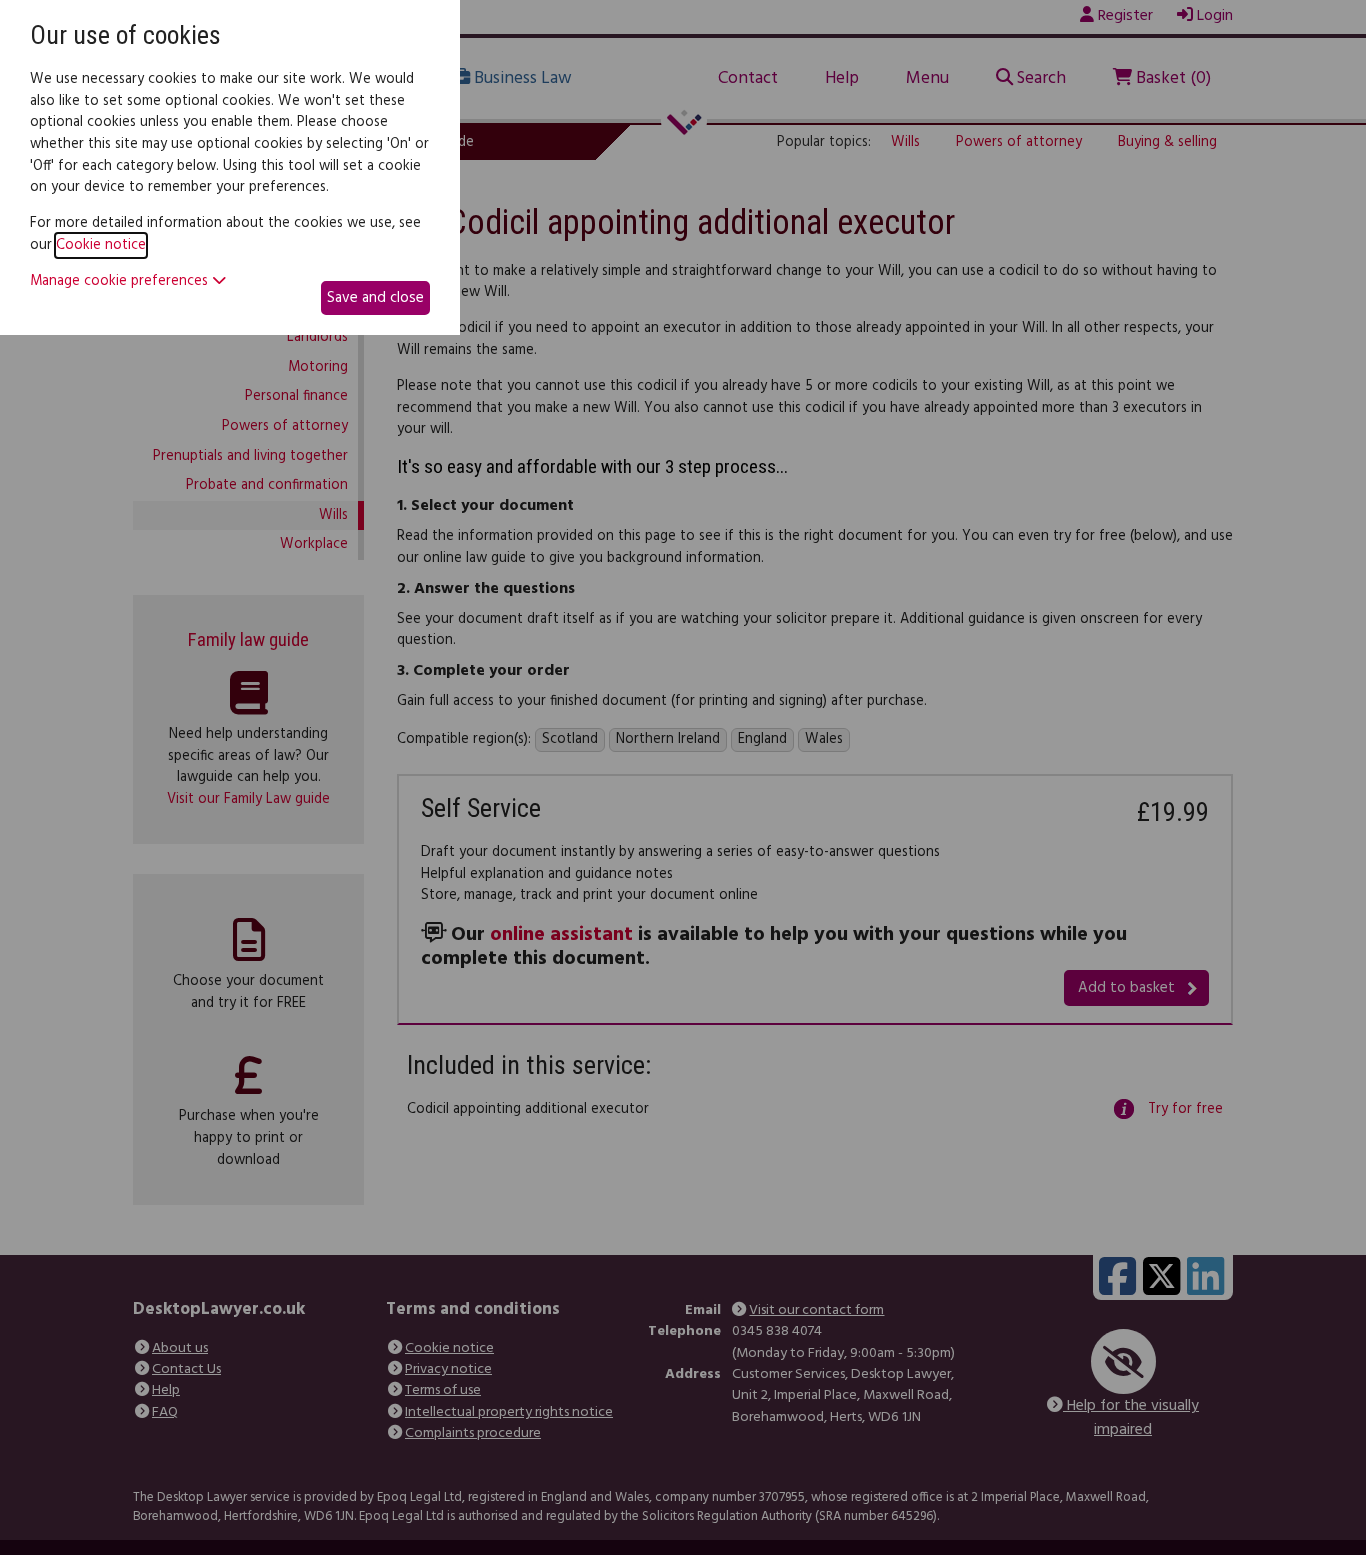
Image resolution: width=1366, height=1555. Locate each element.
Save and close (375, 298)
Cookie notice (101, 245)
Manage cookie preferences (121, 282)
